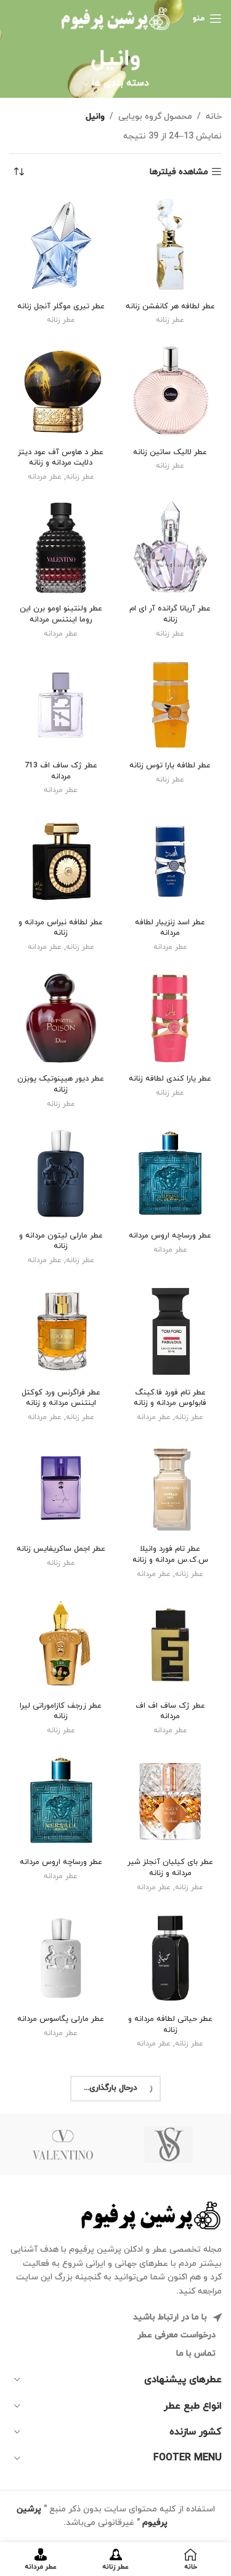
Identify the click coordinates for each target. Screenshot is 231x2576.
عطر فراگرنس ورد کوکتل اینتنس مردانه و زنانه (61, 1398)
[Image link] (151, 2214)
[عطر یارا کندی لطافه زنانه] (171, 1018)
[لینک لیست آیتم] (115, 2335)
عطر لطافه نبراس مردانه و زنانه (61, 928)
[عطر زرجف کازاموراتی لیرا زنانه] (61, 1645)
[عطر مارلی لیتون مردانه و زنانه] (61, 1175)
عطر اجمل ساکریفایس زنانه (61, 1549)
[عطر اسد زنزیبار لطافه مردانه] (171, 862)
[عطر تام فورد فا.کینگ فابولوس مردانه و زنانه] (171, 1332)
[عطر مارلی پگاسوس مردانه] (61, 1958)
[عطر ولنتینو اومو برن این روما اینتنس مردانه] (61, 548)
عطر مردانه (45, 477)
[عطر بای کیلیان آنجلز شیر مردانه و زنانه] (171, 1802)
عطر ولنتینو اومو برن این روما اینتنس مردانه (61, 614)
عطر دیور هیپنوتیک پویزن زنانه (61, 1084)
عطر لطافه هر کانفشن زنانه (170, 306)
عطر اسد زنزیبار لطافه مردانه (170, 928)
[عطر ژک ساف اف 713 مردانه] (61, 705)
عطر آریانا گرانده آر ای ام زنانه (170, 614)
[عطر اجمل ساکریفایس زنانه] (61, 1488)
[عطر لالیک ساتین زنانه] (171, 391)
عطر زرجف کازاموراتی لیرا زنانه (61, 1711)
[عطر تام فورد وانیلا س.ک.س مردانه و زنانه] (171, 1488)
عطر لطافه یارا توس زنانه (170, 766)
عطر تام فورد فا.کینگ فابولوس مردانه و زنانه (170, 1398)
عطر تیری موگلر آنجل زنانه (61, 306)
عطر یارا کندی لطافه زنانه (170, 1079)
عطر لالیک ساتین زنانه (170, 452)
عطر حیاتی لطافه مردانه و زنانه (170, 2025)
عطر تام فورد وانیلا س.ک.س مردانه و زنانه (170, 1554)
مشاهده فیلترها (179, 172)
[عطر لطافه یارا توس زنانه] (171, 705)
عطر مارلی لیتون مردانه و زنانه (61, 1241)
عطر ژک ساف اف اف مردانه (170, 1711)
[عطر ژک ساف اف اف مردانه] (171, 1645)
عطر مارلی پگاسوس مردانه (61, 2019)
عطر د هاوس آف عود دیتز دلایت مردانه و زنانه (61, 458)
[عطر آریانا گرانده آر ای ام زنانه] (171, 548)
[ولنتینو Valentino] (62, 2145)
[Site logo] (115, 18)
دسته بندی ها (120, 83)
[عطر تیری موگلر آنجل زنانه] (61, 246)
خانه (214, 117)
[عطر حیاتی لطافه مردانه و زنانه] (171, 1958)
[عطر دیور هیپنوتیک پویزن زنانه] (61, 1018)
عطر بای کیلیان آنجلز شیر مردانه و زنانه (170, 1868)
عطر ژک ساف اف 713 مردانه (61, 771)
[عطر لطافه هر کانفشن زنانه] (171, 246)
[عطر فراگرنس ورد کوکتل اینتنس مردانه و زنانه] (61, 1332)
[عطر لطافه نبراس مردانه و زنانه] (61, 862)
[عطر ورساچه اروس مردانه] (171, 1175)
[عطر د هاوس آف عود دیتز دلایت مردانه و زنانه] (61, 391)
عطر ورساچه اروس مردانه (170, 1236)
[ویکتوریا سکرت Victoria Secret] (169, 2145)
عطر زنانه (170, 320)
